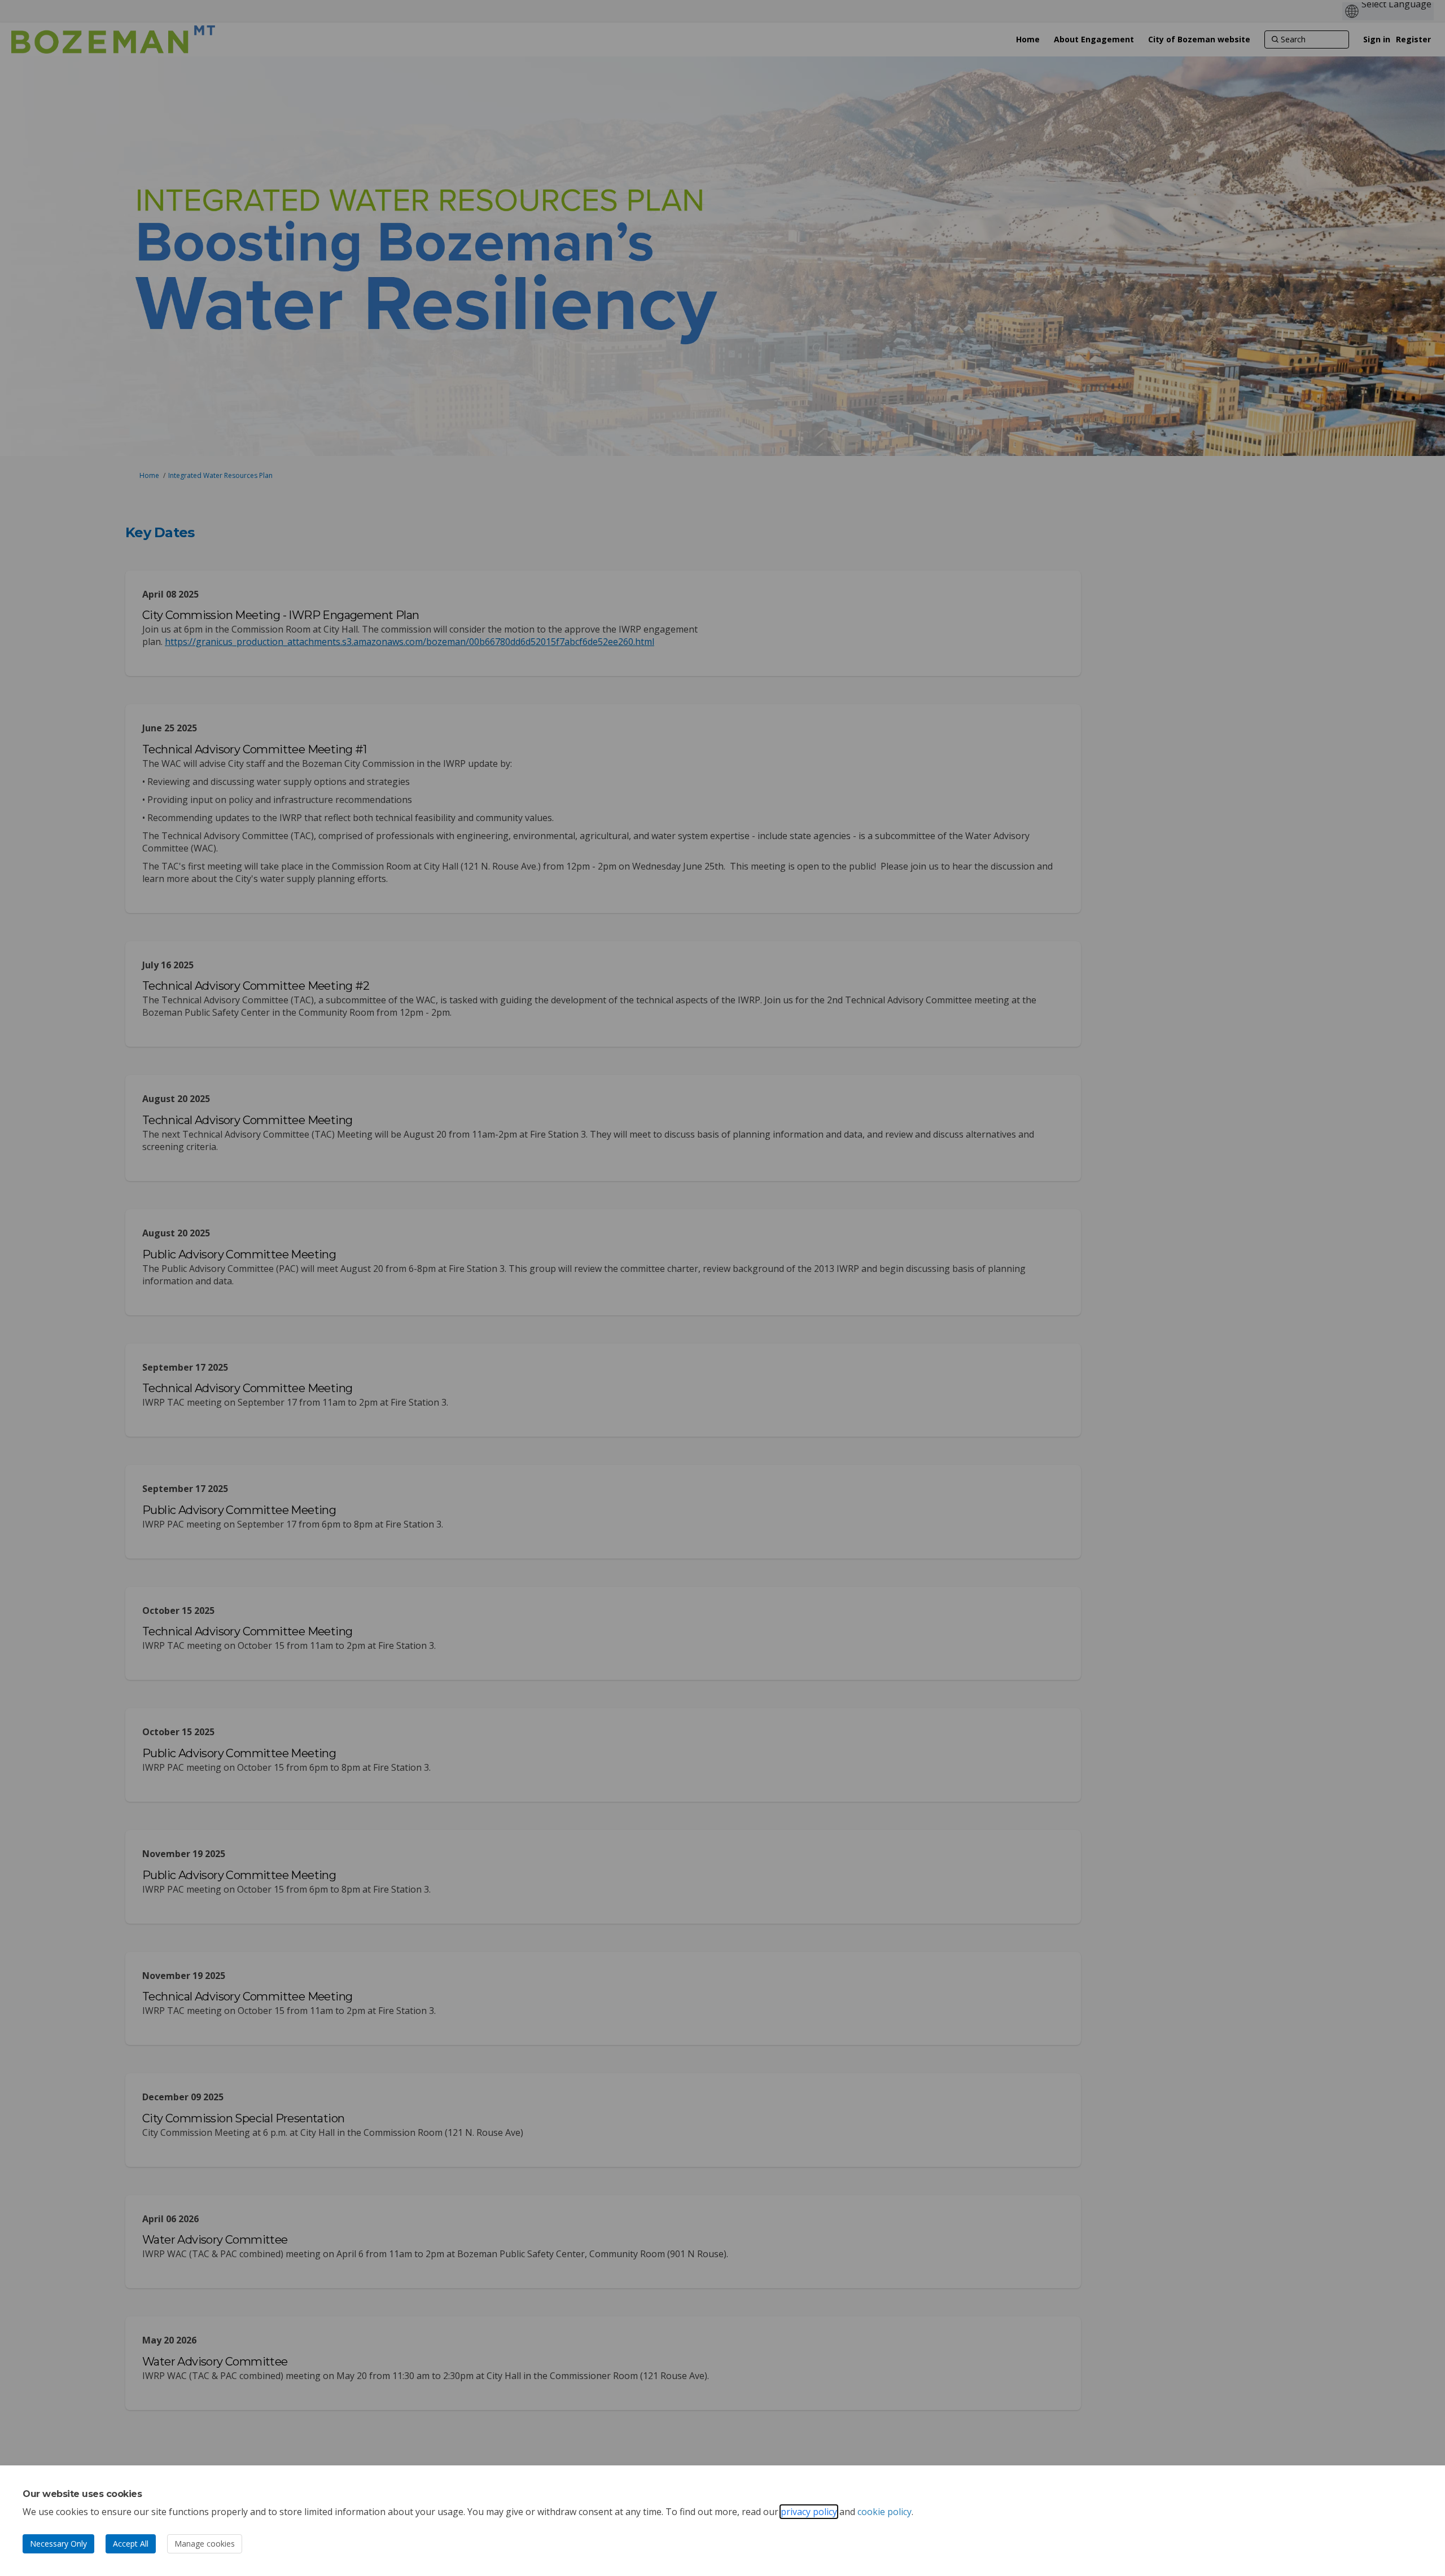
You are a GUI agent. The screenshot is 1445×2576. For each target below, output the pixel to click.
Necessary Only (58, 2544)
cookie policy (884, 2512)
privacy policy (809, 2512)
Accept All (131, 2544)
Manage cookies (205, 2544)
